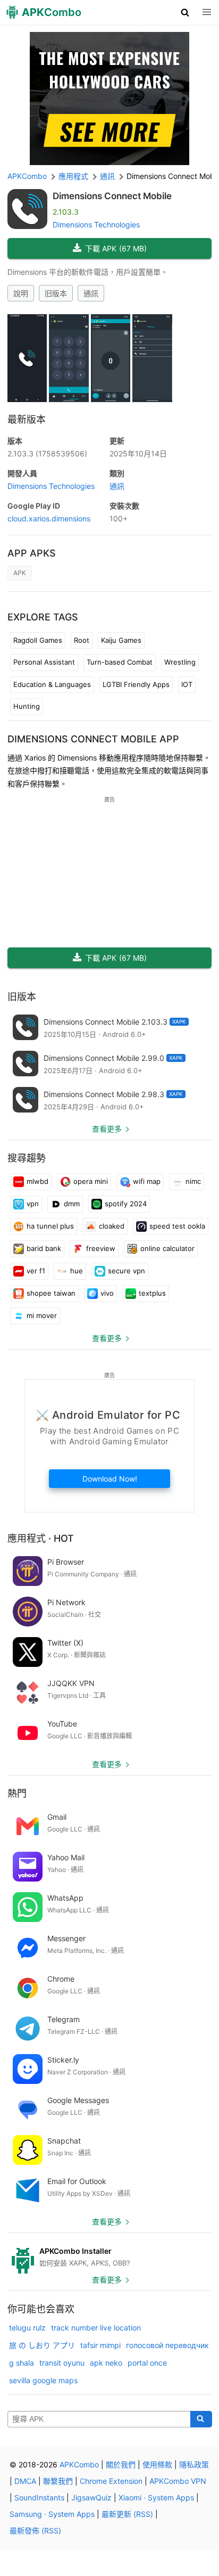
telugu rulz (27, 2328)
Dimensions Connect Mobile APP (93, 739)
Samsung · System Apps (52, 2514)
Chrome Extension (111, 2481)
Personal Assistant (44, 662)
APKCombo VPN (178, 2481)
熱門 (17, 1793)
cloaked (112, 1226)
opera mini (91, 1181)
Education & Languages (52, 684)
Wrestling (180, 662)
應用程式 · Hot (41, 1538)
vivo (107, 1293)
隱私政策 (194, 2464)
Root (82, 640)
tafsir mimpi (100, 2345)
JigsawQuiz (91, 2497)
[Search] (201, 2419)
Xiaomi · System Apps (156, 2497)
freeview (101, 1248)
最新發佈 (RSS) (35, 2530)
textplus (152, 1293)
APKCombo (27, 176)
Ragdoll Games (38, 640)
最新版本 (27, 419)
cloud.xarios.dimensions (49, 518)
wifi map (147, 1181)
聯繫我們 (58, 2481)
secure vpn (127, 1271)
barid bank (44, 1248)
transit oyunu (62, 2363)
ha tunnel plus (50, 1226)
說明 (21, 293)
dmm (72, 1204)
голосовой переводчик (167, 2345)
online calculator (167, 1248)
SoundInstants (39, 2497)
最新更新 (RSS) (127, 2514)
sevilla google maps (43, 2380)
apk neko (106, 2363)
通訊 (91, 293)
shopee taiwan (51, 1293)
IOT (187, 684)
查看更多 (107, 1129)
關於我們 (121, 2464)
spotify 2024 (126, 1204)
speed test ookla (177, 1226)
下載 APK (116, 248)
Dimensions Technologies (96, 224)
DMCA (25, 2481)
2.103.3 (47, 453)
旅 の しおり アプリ (42, 2345)
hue (77, 1271)
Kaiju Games (121, 640)
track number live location (96, 2328)
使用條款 (157, 2464)
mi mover (42, 1315)
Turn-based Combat (120, 662)
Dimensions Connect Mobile (112, 196)
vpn (33, 1204)
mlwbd (37, 1181)
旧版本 (56, 293)
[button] (185, 12)
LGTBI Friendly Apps (136, 684)
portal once (147, 2363)
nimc (193, 1181)
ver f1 (36, 1271)
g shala (22, 2363)
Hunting (27, 706)
